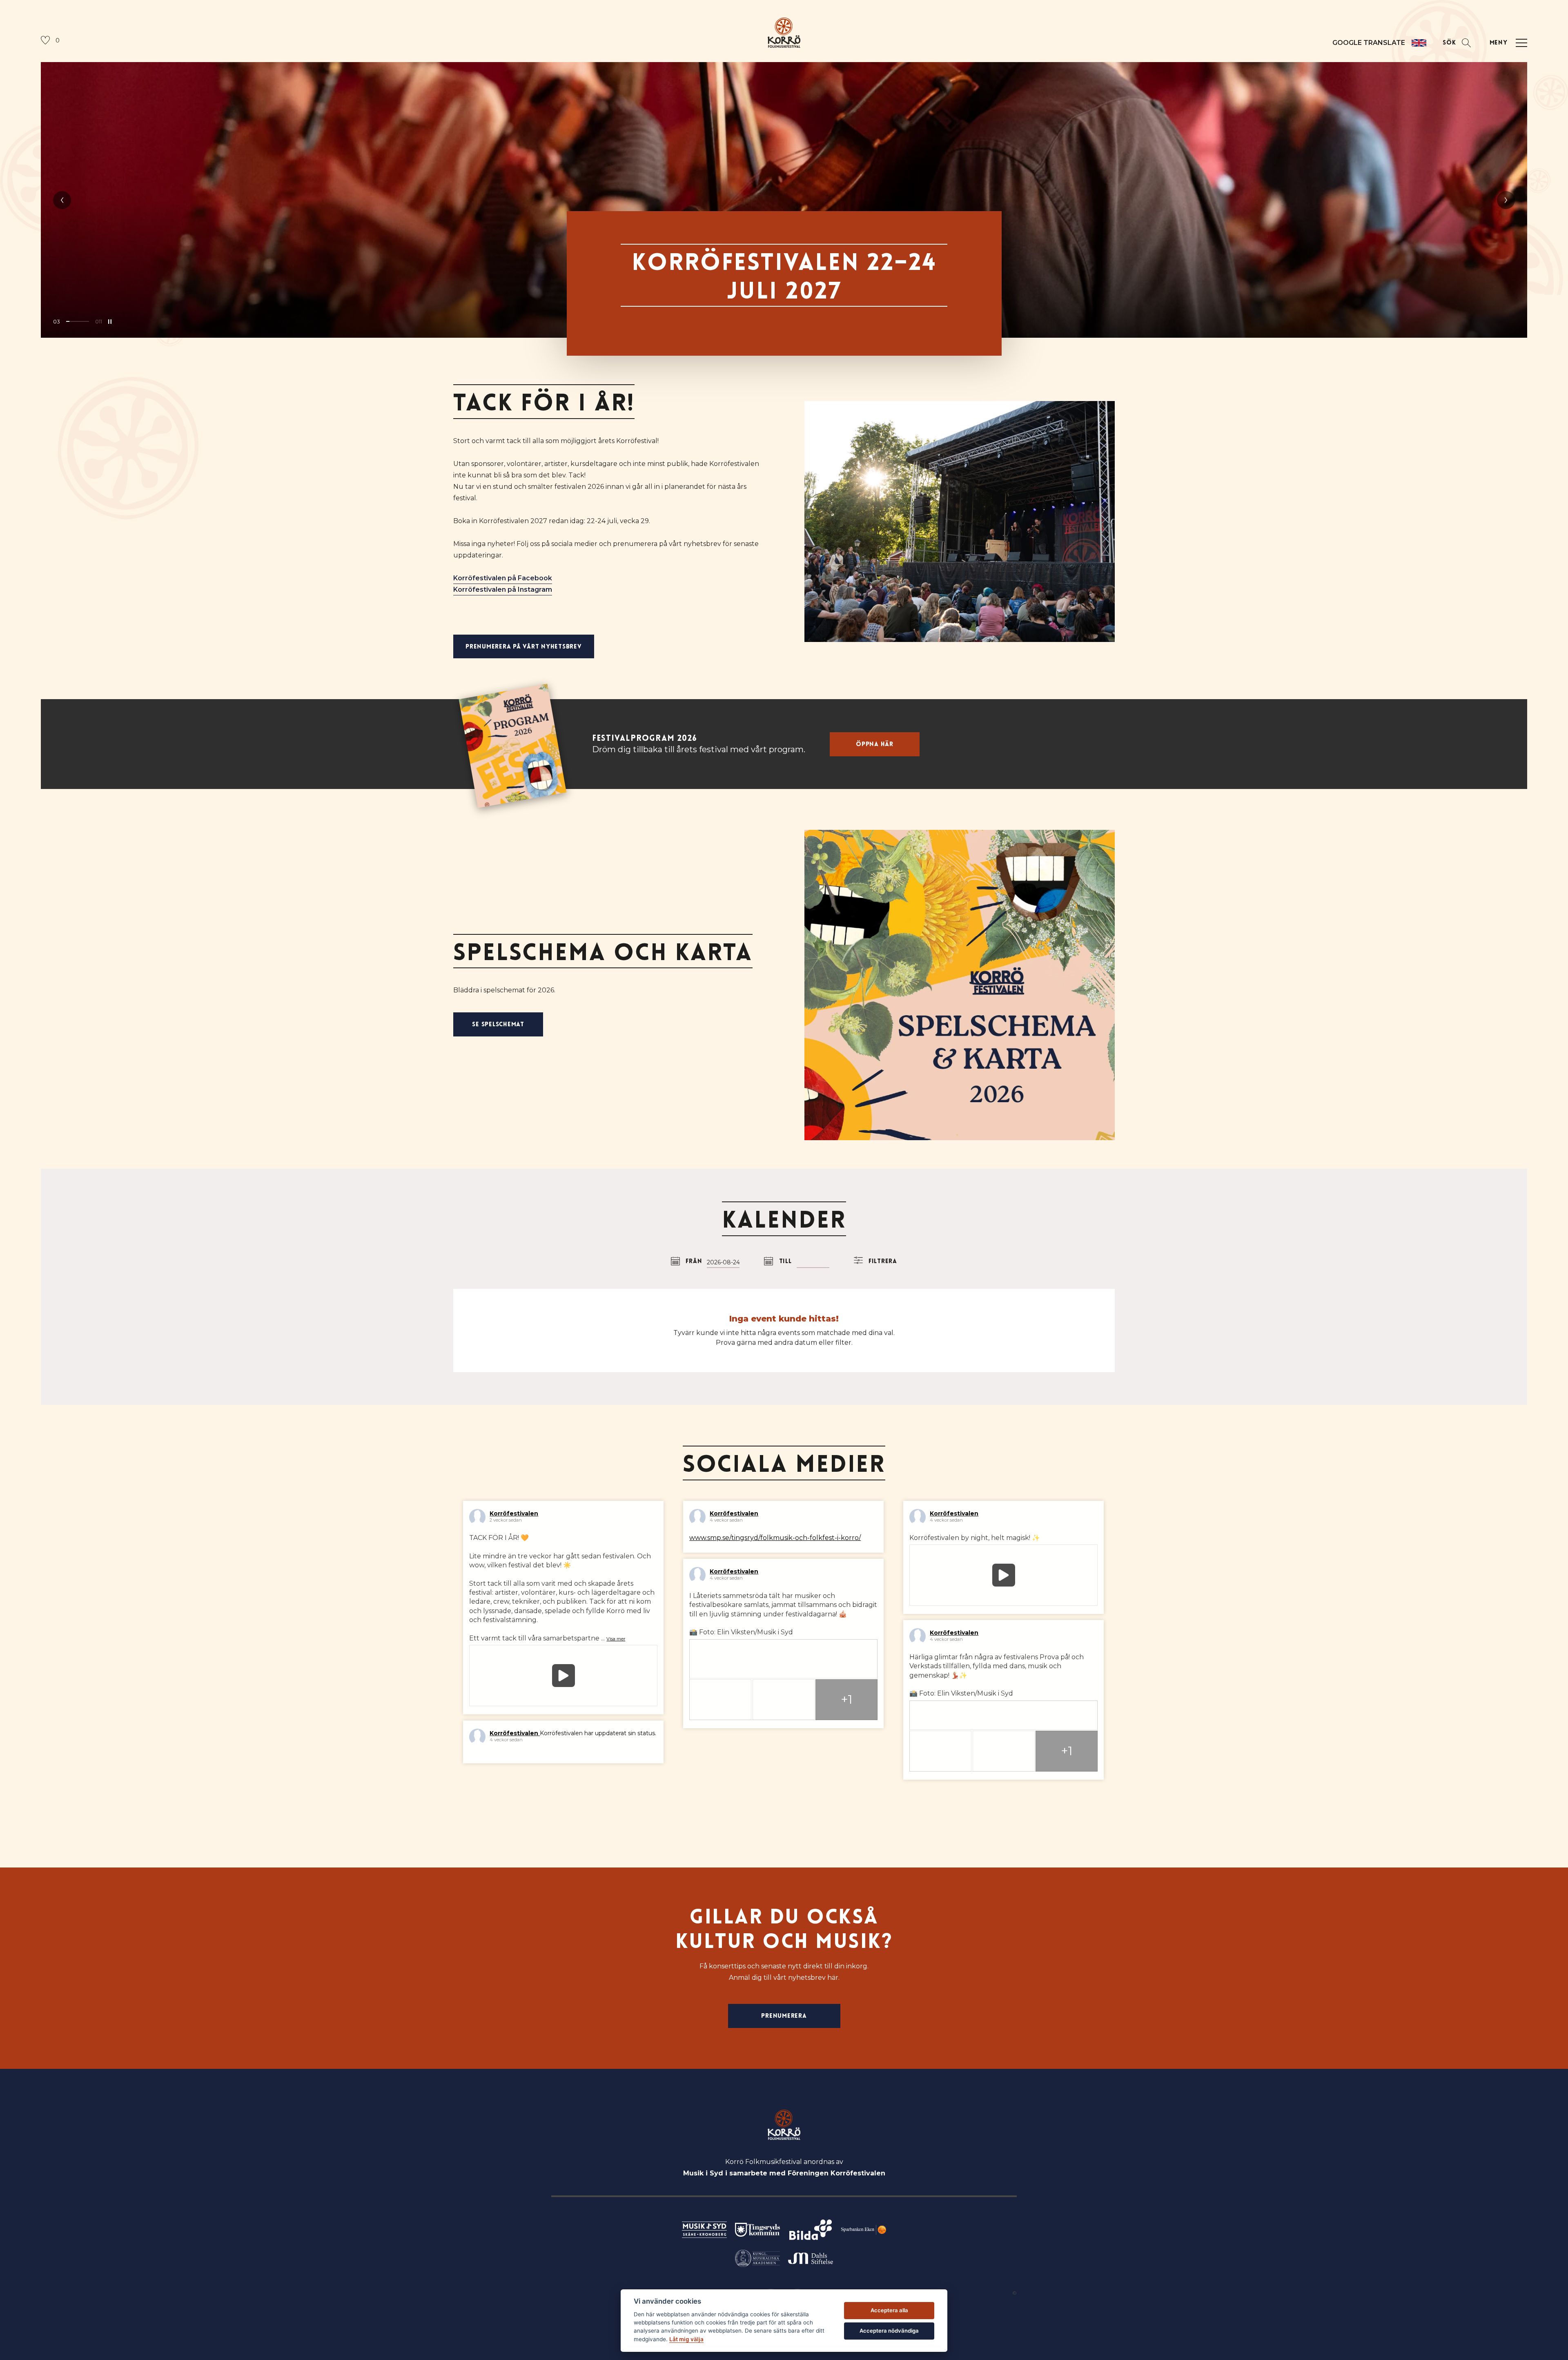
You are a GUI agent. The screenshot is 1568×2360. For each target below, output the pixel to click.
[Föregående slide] (62, 200)
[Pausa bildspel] (110, 321)
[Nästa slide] (1506, 200)
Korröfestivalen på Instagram (503, 589)
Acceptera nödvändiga (889, 2331)
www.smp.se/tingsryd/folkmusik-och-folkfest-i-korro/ (775, 1538)
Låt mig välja (686, 2339)
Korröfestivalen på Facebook (503, 578)
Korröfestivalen (514, 1513)
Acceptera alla (889, 2310)
